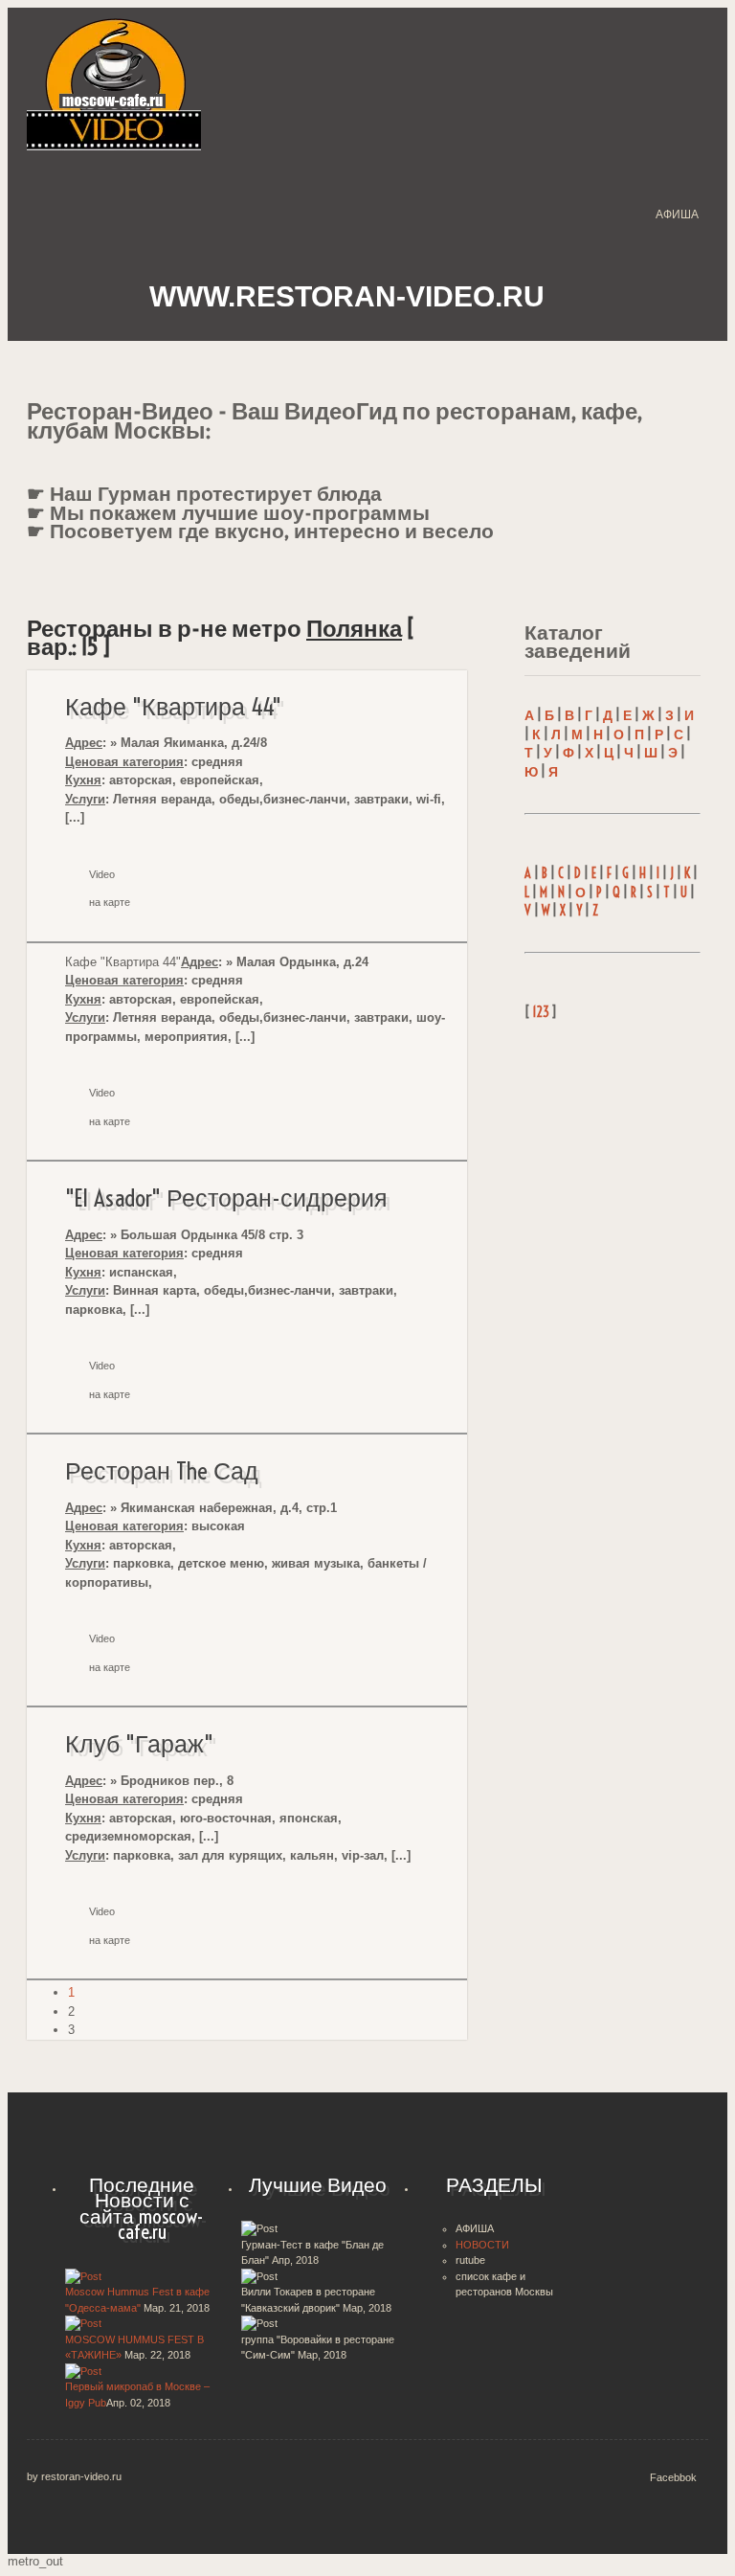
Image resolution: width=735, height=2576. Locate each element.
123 (541, 1012)
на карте (110, 902)
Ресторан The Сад (162, 1471)
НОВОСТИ (482, 2245)
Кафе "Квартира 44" (173, 707)
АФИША (677, 215)
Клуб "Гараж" (139, 1744)
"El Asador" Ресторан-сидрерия (226, 1198)
